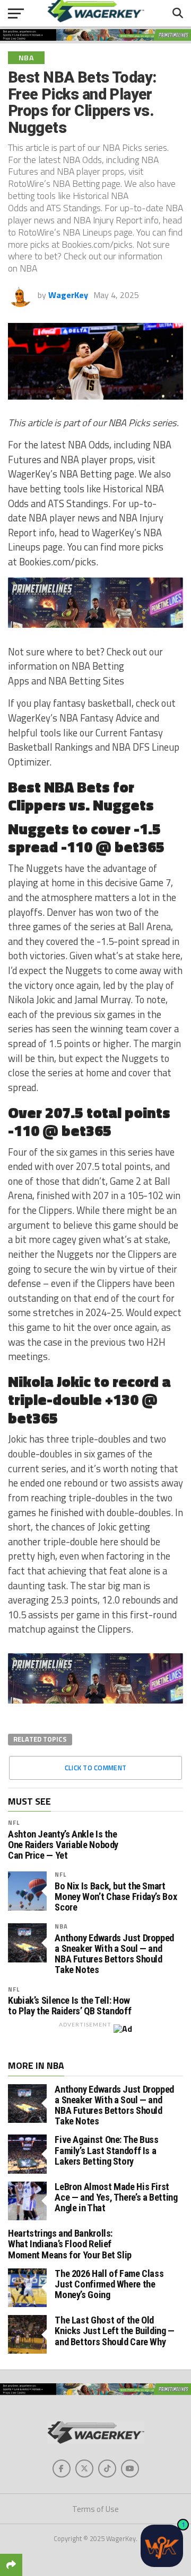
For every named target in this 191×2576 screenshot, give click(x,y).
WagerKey (68, 295)
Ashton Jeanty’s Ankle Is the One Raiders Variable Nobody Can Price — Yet (63, 1845)
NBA (61, 1926)
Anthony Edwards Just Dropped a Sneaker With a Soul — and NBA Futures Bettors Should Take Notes (114, 1954)
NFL (14, 1822)
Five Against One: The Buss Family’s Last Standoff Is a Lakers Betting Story (106, 2150)
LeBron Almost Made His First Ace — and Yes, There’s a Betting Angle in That (116, 2197)
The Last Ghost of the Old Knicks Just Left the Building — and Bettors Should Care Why (115, 2331)
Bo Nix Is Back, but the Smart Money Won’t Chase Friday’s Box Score (116, 1897)
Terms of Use (95, 2509)
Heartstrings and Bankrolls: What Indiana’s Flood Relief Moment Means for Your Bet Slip (70, 2244)
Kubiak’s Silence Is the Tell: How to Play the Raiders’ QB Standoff (70, 2006)
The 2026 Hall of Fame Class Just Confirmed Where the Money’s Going (109, 2284)
